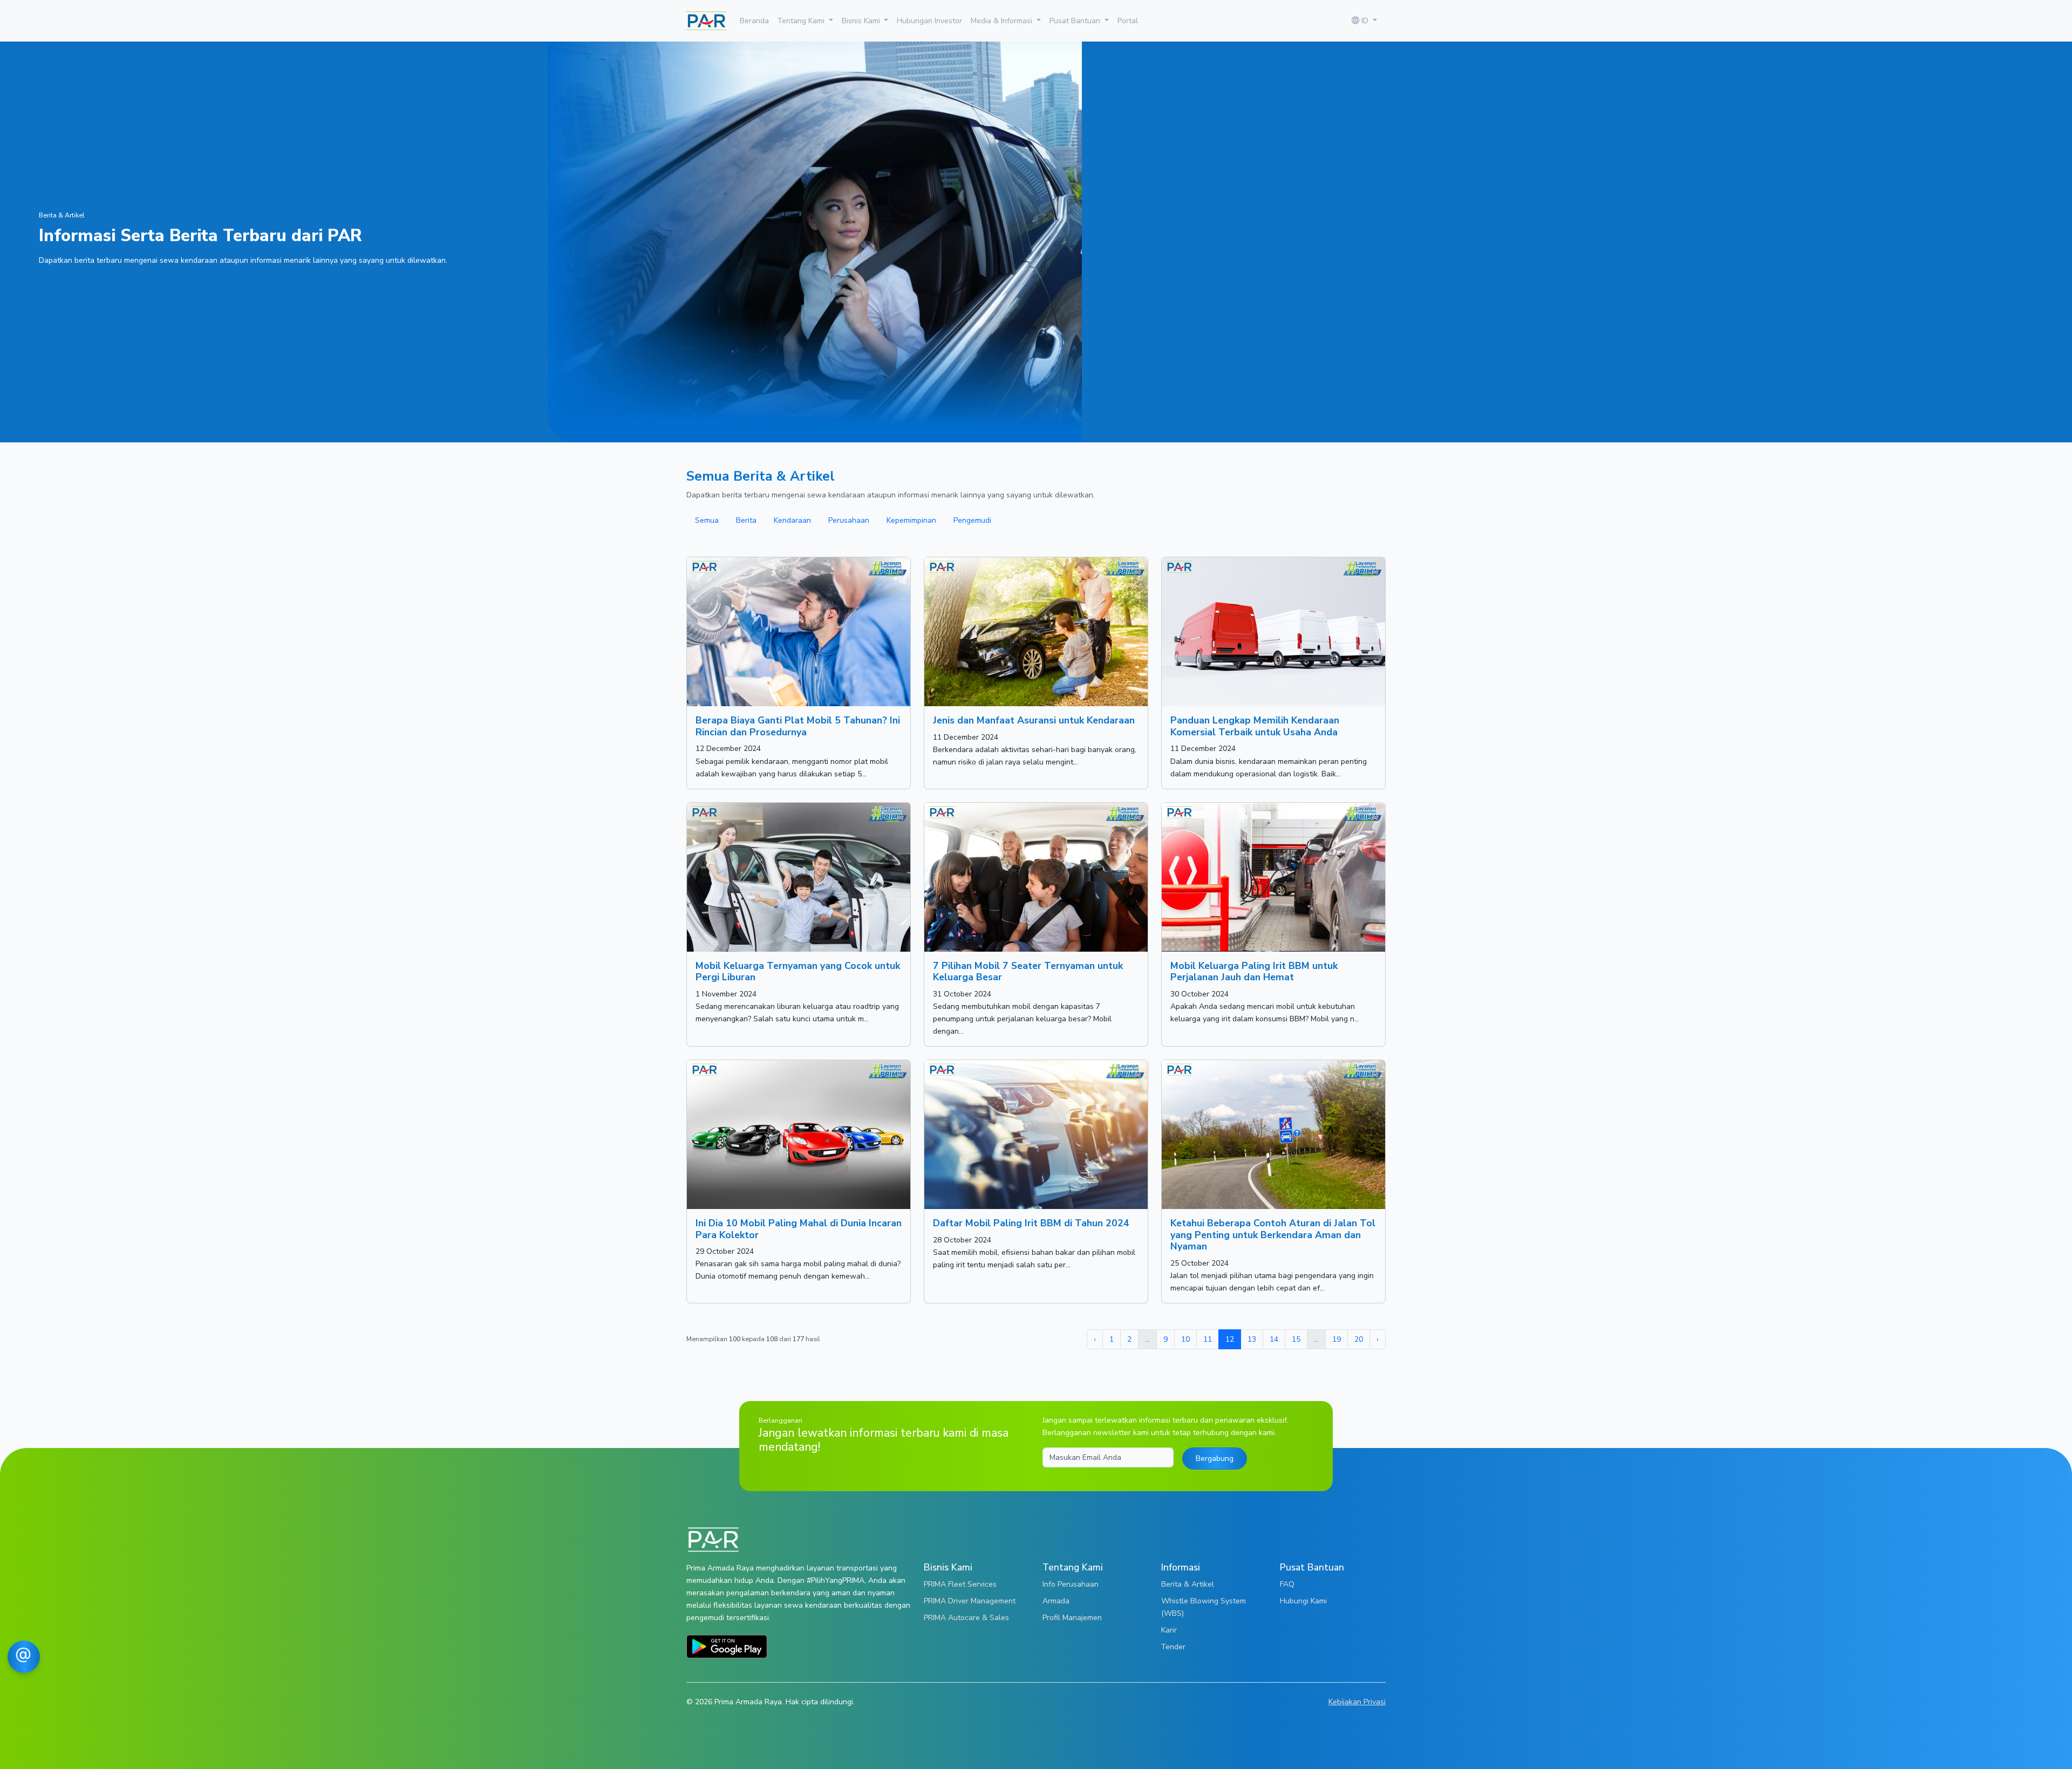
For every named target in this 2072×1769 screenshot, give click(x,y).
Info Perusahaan (1071, 1584)
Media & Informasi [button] (1003, 21)
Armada (1056, 1601)
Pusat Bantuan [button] (1076, 21)
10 (1185, 1339)
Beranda (754, 21)
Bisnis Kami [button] (862, 21)
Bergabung (1215, 1458)
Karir (1169, 1630)
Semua (707, 520)
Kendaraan (792, 520)
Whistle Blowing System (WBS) (1204, 1607)
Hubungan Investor (929, 21)
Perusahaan (849, 520)
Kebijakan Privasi (1357, 1702)
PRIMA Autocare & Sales (966, 1617)
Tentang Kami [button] (802, 21)
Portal (1128, 21)
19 (1337, 1339)
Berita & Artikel (1188, 1584)
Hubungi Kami (1303, 1601)
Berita (746, 520)
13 (1252, 1339)
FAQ (1287, 1584)
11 (1208, 1339)
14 (1274, 1339)
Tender (1173, 1647)
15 (1296, 1339)
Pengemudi (972, 520)
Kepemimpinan (911, 520)
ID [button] (1365, 21)
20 (1359, 1339)
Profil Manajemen (1072, 1617)
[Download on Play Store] (727, 1646)
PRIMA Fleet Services (960, 1584)
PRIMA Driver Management (970, 1601)
